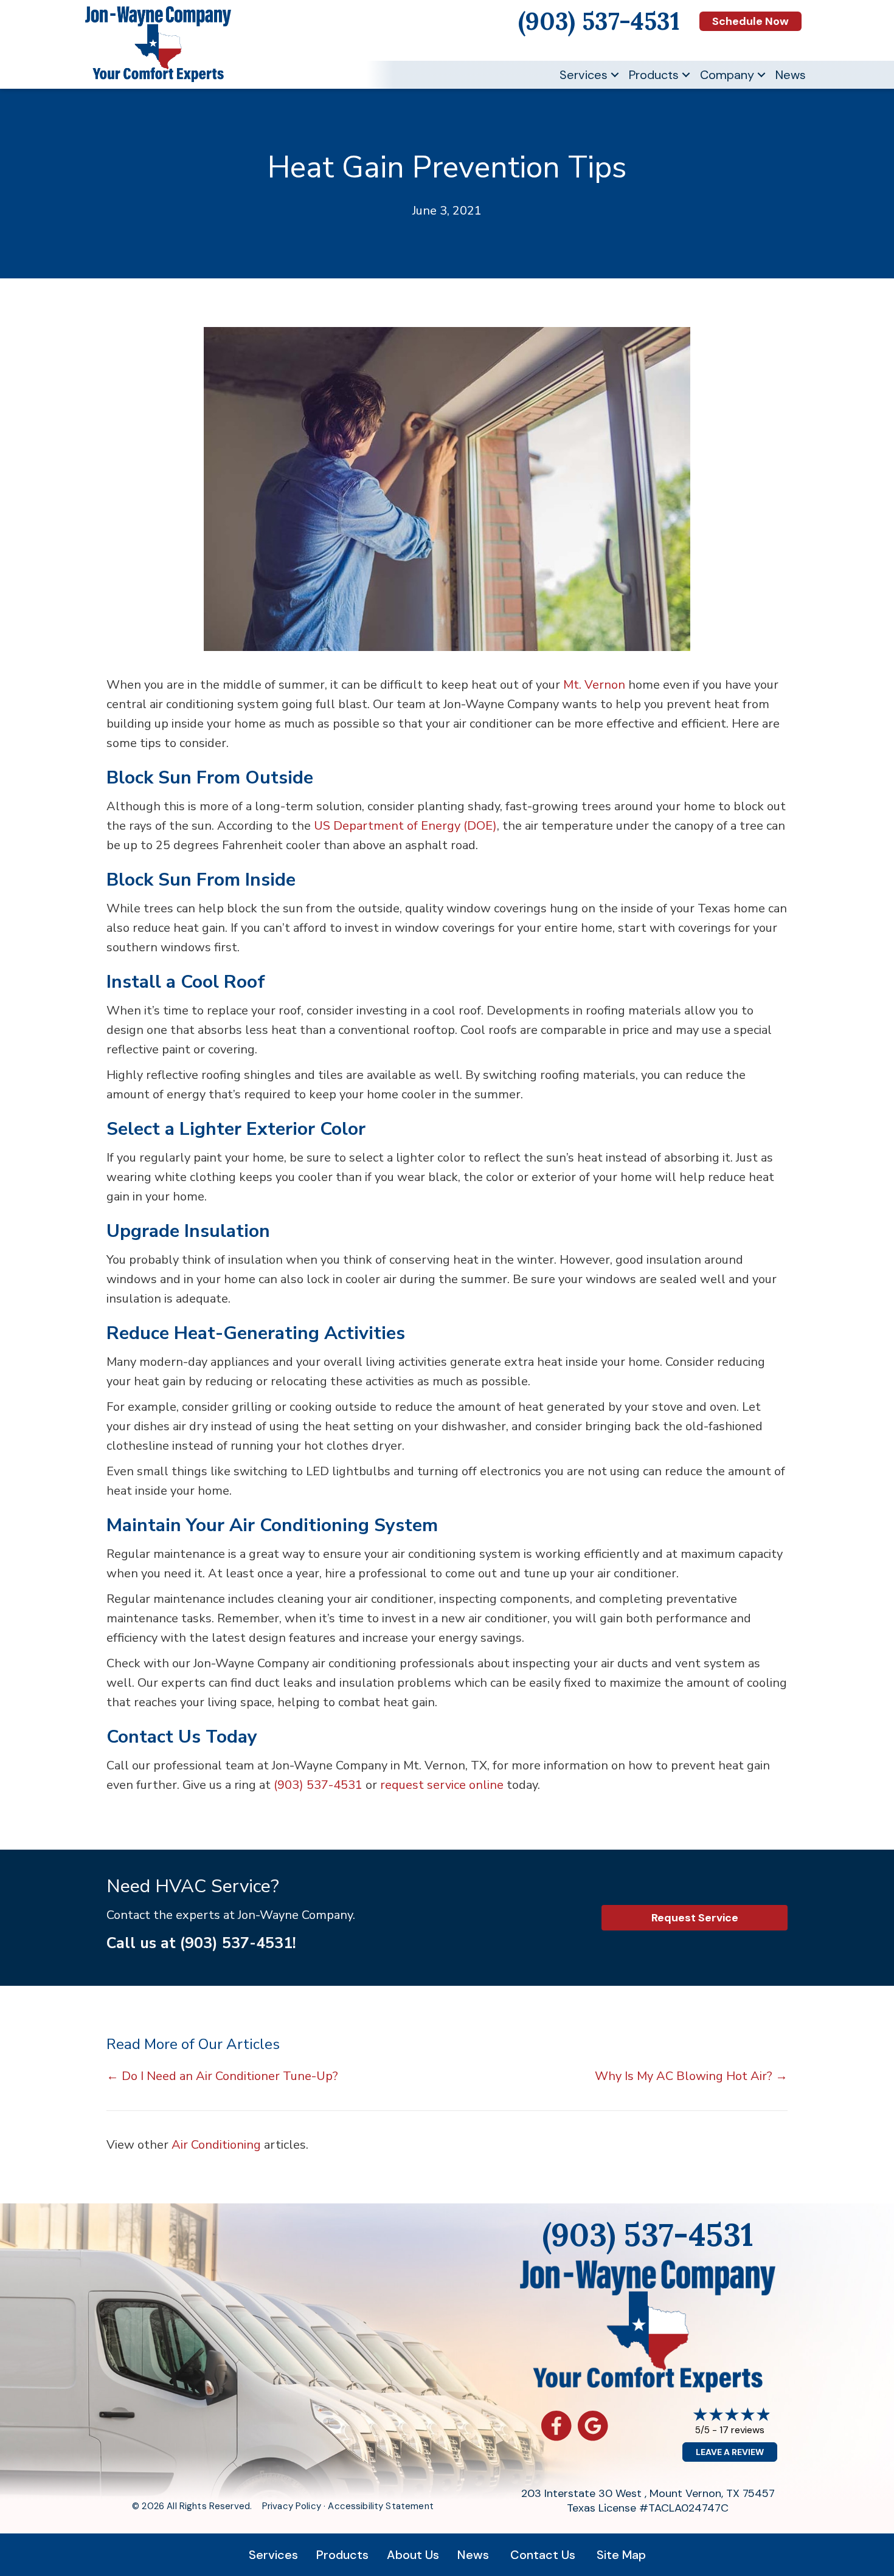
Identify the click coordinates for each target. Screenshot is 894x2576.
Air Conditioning (216, 2145)
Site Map (621, 2555)
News (791, 75)
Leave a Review (730, 2452)
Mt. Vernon (594, 685)
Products (654, 75)
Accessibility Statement (380, 2506)
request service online (442, 1785)
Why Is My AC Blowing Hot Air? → (691, 2076)
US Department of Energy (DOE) (405, 826)
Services (584, 75)
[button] (615, 75)
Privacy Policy (292, 2506)
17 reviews (742, 2430)
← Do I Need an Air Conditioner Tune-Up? (222, 2076)
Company (727, 75)
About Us (413, 2555)
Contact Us (543, 2555)
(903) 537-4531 (318, 1785)
